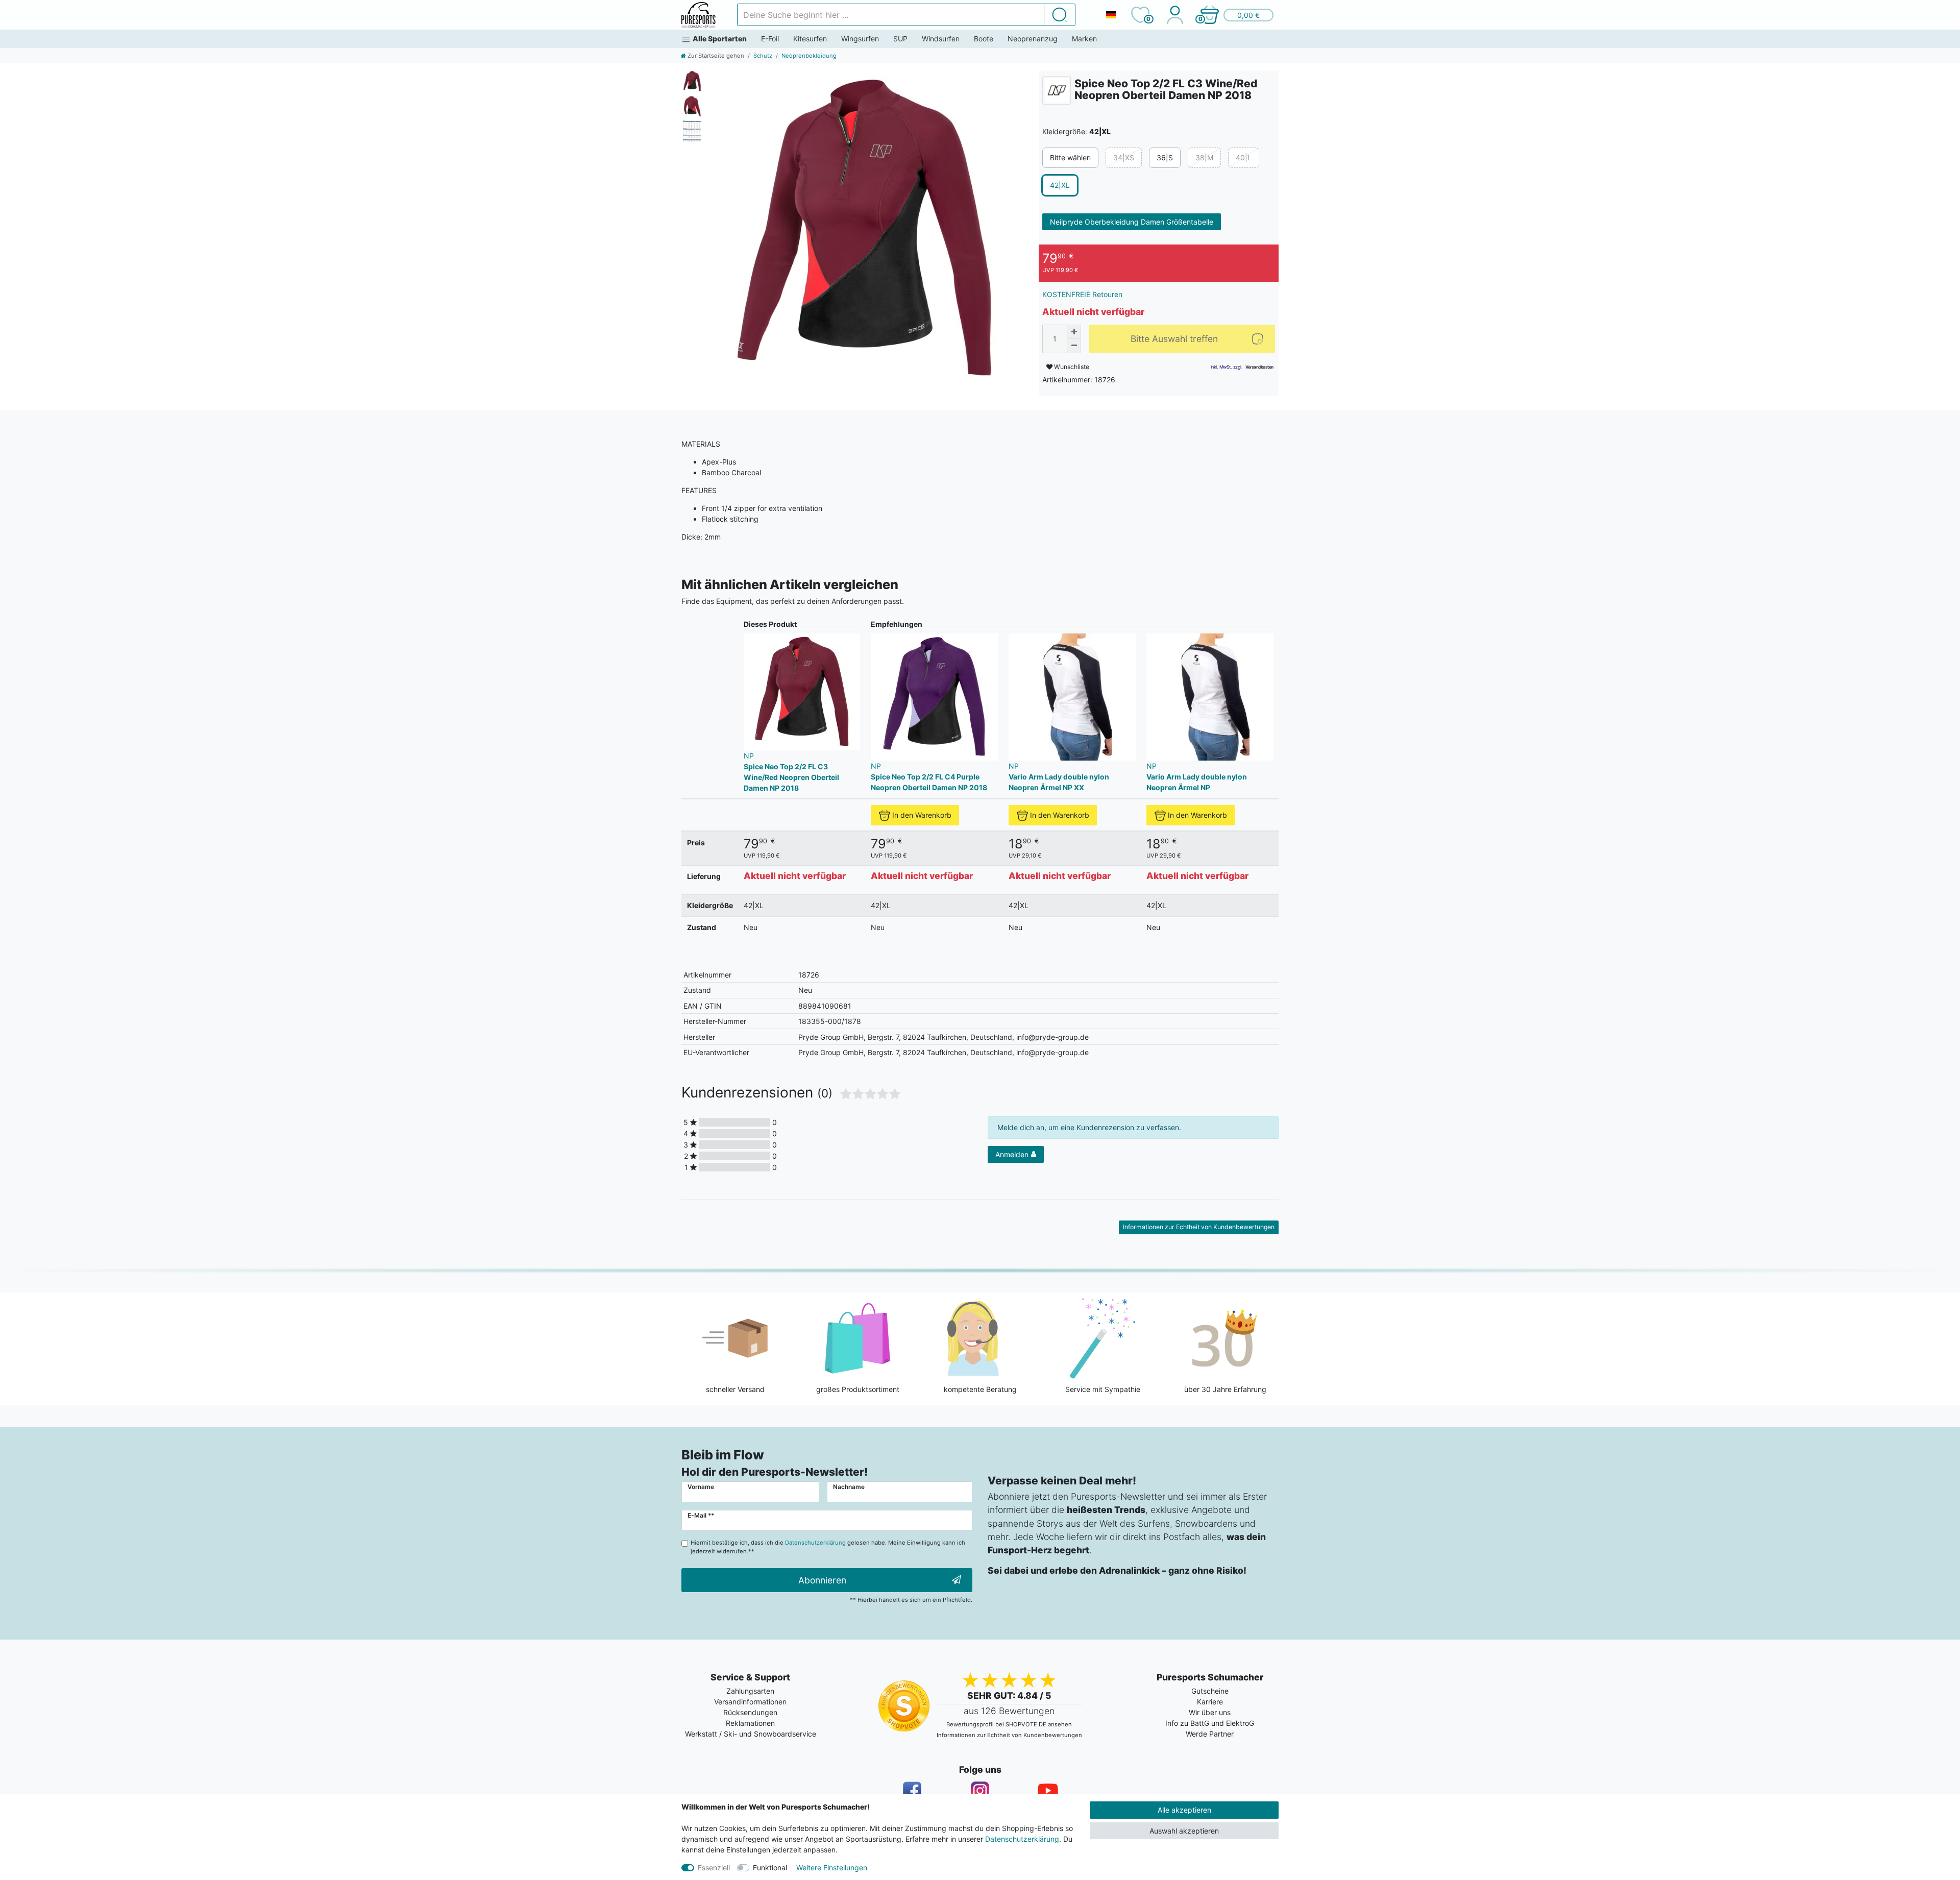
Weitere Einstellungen (832, 1867)
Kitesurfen (810, 39)
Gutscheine (1210, 1691)
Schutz (763, 56)
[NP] (1057, 90)
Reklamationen (750, 1723)
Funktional (770, 1867)
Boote (984, 39)
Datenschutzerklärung (1022, 1839)
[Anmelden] (1175, 15)
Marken (1084, 39)
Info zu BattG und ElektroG (1210, 1723)
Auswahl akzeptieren (1184, 1831)
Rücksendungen (750, 1712)
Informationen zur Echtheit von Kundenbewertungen (1199, 1227)
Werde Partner (1210, 1734)
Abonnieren (822, 1580)
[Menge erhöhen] (1074, 332)
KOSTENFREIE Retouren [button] (1082, 294)
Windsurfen (941, 39)
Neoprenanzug (1033, 39)
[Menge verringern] (1074, 346)
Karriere (1210, 1702)
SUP (900, 39)
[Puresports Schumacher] (699, 15)
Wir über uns (1210, 1712)
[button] (1236, 15)
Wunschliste (1071, 367)
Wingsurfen (860, 39)
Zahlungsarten (750, 1691)
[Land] (1111, 15)
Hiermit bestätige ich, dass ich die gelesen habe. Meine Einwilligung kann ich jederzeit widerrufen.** (828, 1547)
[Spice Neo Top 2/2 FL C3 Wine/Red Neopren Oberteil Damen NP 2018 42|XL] (865, 229)
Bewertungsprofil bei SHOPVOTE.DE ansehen (1009, 1724)
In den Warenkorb (922, 815)
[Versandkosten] (1259, 367)
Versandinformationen (750, 1702)
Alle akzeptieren (1184, 1810)
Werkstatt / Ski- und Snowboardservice (751, 1734)
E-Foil (770, 39)
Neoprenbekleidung (809, 56)
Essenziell (714, 1867)
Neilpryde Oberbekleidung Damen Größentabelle (1132, 222)
